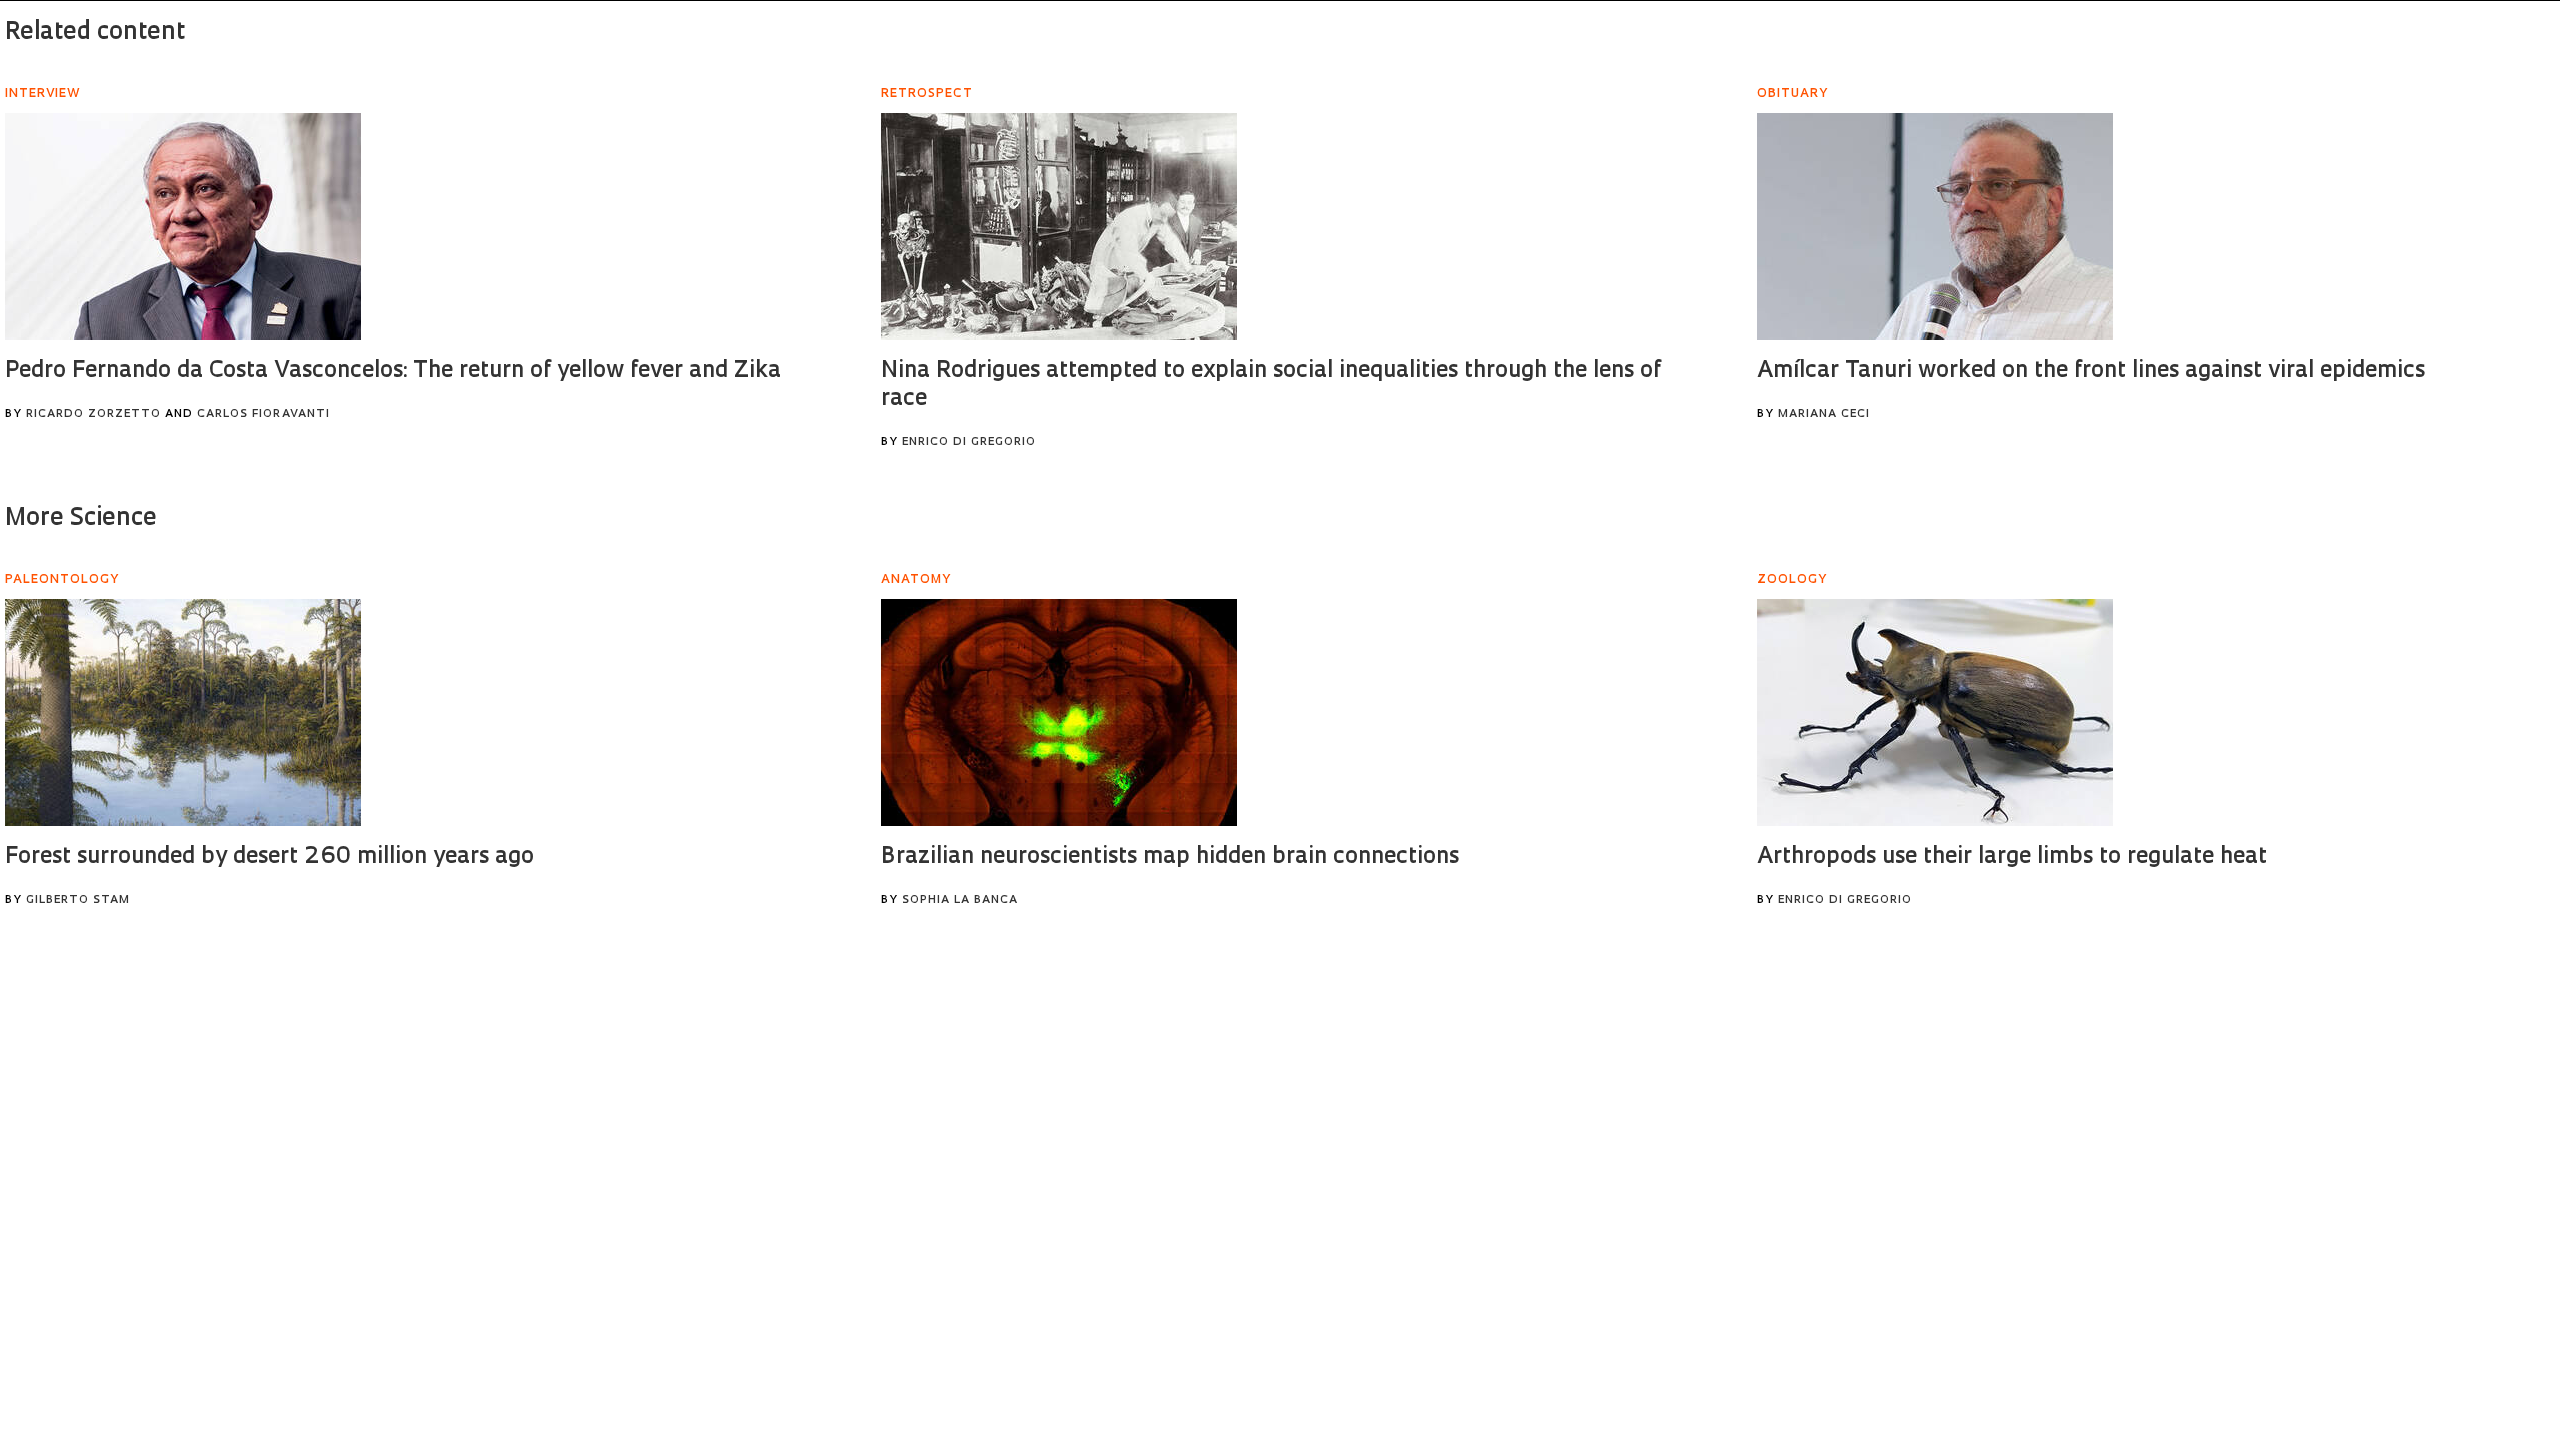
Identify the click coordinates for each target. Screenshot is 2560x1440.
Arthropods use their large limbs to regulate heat (2012, 857)
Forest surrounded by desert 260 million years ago (269, 857)
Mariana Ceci (1824, 414)
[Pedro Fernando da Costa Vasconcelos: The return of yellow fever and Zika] (183, 226)
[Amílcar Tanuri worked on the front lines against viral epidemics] (1935, 226)
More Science (81, 519)
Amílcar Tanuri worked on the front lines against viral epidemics (2091, 371)
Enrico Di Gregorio (969, 442)
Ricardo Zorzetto (93, 414)
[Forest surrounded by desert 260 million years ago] (183, 712)
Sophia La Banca (960, 900)
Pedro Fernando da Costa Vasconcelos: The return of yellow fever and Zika (393, 371)
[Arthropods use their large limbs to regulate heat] (1935, 712)
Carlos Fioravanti (263, 414)
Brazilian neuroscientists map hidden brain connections (1170, 857)
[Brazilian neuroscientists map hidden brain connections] (1059, 712)
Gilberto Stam (78, 900)
